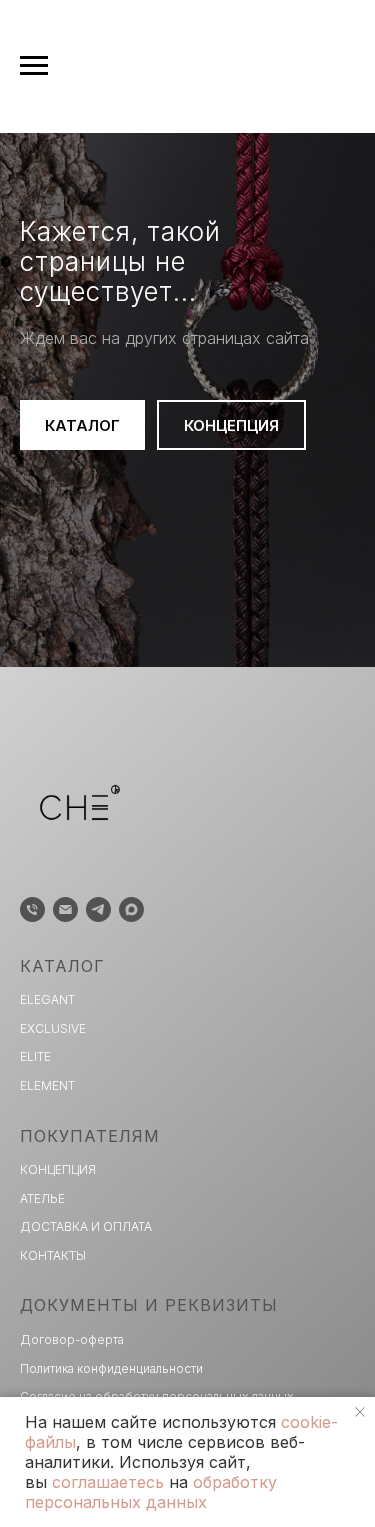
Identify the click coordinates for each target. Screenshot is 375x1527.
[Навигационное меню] (34, 66)
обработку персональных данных (151, 1492)
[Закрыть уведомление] (360, 1412)
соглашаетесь (108, 1482)
